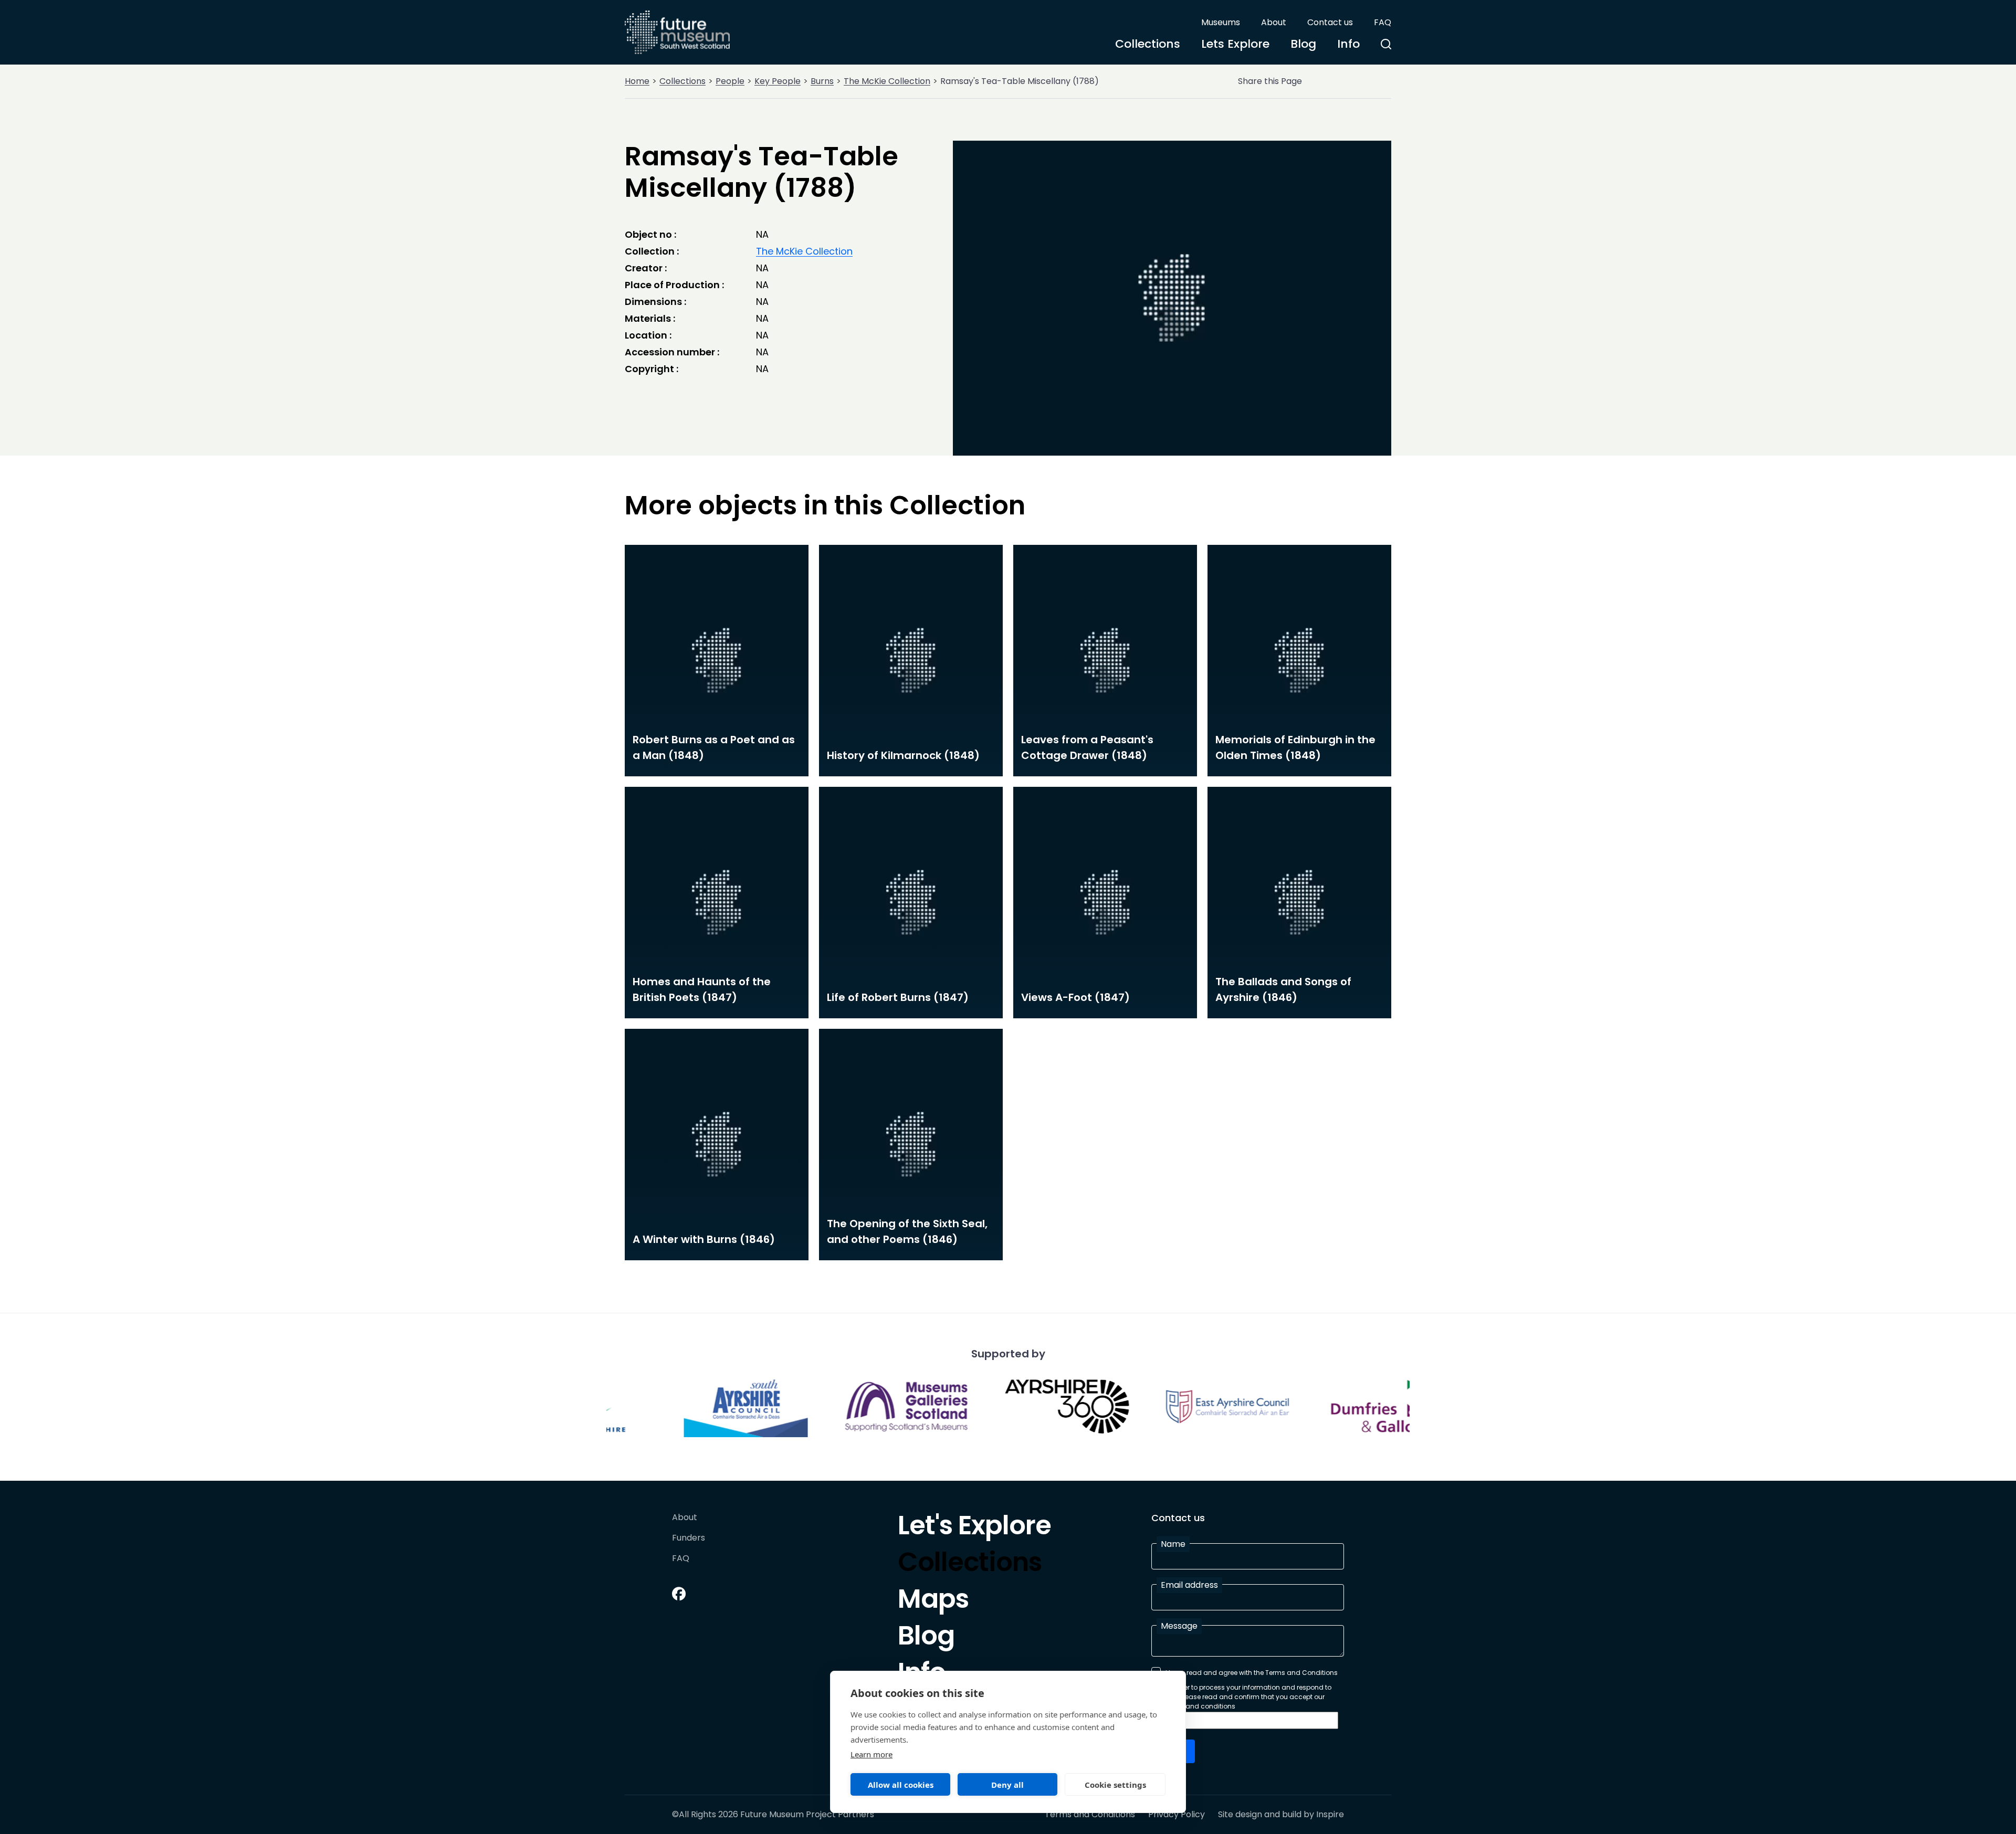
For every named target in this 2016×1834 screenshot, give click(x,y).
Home (637, 81)
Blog (1303, 44)
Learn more (871, 1754)
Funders (689, 1538)
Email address (1189, 1585)
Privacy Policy (1177, 1815)
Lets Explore (1235, 44)
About (1274, 22)
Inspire (1330, 1814)
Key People (778, 81)
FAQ (1383, 22)
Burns (822, 81)
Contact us (1330, 22)
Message (1179, 1626)
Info (1348, 44)
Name (1173, 1544)
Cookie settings (1115, 1785)
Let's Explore (974, 1528)
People (730, 81)
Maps (933, 1601)
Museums (1221, 22)
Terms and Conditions (1090, 1815)
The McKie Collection (887, 81)
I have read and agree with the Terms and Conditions (1252, 1673)
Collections (1148, 44)
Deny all (1007, 1785)
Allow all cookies (901, 1785)
